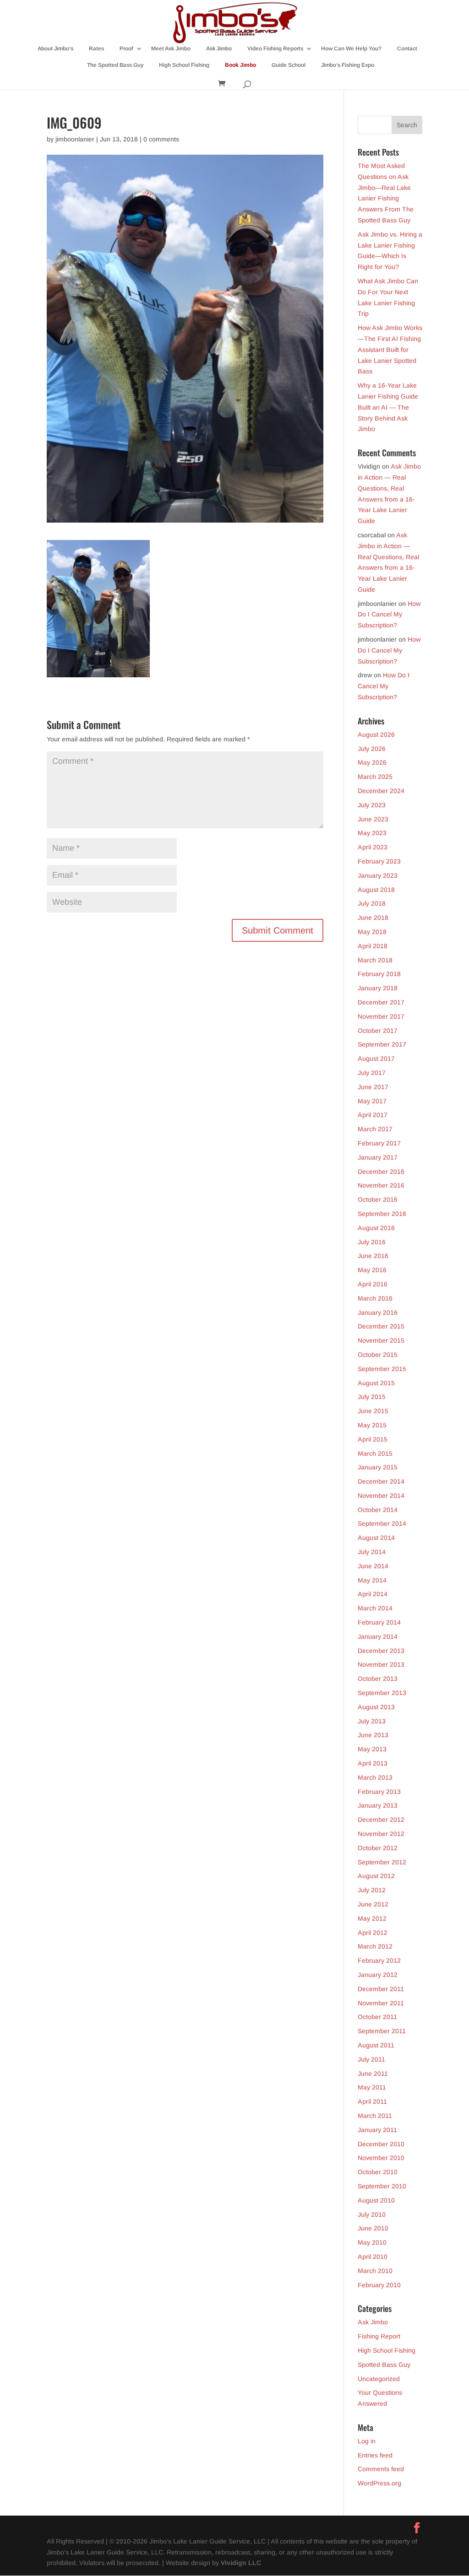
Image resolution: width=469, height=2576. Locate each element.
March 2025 (375, 777)
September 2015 (382, 1369)
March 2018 (375, 960)
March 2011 (375, 2116)
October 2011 (377, 2017)
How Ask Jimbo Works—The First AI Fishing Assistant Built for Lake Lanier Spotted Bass (390, 349)
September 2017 (382, 1044)
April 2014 (373, 1594)
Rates (96, 49)
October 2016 (378, 1199)
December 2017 (381, 1002)
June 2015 (373, 1411)
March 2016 (375, 1298)
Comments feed (381, 2469)
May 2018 (372, 932)
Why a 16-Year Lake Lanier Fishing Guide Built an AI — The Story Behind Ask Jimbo (388, 407)
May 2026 (372, 762)
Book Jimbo (240, 65)
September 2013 (382, 1693)
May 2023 (372, 833)
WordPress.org (379, 2483)
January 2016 (378, 1312)
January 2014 (378, 1636)
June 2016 (373, 1256)
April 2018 (373, 946)
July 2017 (372, 1073)
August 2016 (376, 1228)
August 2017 (376, 1058)
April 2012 (373, 1933)
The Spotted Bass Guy (115, 65)
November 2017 (381, 1016)
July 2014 (372, 1552)
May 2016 (372, 1270)
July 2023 (372, 805)
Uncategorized (379, 2379)
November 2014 (381, 1496)
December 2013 (381, 1651)
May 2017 (372, 1101)
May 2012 (372, 1918)
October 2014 (378, 1510)
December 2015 (381, 1326)
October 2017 (378, 1031)
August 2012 (376, 1876)
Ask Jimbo (219, 49)
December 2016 (381, 1172)
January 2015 (378, 1467)
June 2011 (373, 2074)
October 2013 (378, 1679)
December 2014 (381, 1481)
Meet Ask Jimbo (171, 49)
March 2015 (375, 1453)
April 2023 (373, 847)
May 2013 (372, 1749)
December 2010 (381, 2144)
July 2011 (371, 2059)
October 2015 (378, 1355)
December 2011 (381, 1989)
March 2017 (375, 1129)
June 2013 (373, 1735)
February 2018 (379, 974)
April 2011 (372, 2101)
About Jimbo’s (55, 49)
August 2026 (376, 734)
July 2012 (372, 1890)
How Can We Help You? (351, 49)
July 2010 (372, 2214)
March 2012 (375, 1946)
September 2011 (382, 2031)
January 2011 (377, 2130)
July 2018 (372, 903)
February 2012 (379, 1960)
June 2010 (373, 2228)
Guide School (289, 65)
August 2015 (376, 1383)
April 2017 (373, 1115)
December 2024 (381, 791)
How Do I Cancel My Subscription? (389, 615)
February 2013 (379, 1792)
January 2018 (378, 988)
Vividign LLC (241, 2563)
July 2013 (372, 1721)
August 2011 (376, 2045)
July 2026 (372, 749)
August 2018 (376, 890)
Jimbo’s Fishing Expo (348, 65)
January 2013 (378, 1805)
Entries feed (375, 2455)
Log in (367, 2441)
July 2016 (372, 1242)
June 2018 (373, 918)
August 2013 (376, 1707)
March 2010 (375, 2271)
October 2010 (378, 2172)
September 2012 (382, 1862)
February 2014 (379, 1622)
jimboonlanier (75, 139)
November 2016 (381, 1185)
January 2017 (378, 1157)
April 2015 (373, 1439)
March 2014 (375, 1608)
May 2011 (372, 2087)
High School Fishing (184, 65)
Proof (126, 49)
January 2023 (378, 875)
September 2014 (382, 1523)
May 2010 (372, 2242)
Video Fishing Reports (275, 49)
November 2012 (381, 1834)
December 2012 (381, 1820)
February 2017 (379, 1143)
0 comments (161, 139)
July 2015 (372, 1397)
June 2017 (373, 1087)
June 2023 (373, 819)
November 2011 (381, 2003)
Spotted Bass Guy (384, 2365)
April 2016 (373, 1284)
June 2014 (373, 1566)
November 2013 (381, 1664)
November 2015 (381, 1340)
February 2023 (379, 861)
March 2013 (375, 1777)
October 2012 (378, 1848)
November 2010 (381, 2158)
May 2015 (372, 1425)
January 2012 (378, 1975)
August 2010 (376, 2200)
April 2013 (373, 1763)
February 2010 (379, 2285)
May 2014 (372, 1580)
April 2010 (373, 2257)
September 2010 (382, 2186)
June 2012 (373, 1904)
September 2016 (382, 1214)
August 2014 (376, 1538)
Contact (407, 49)
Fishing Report (379, 2336)
